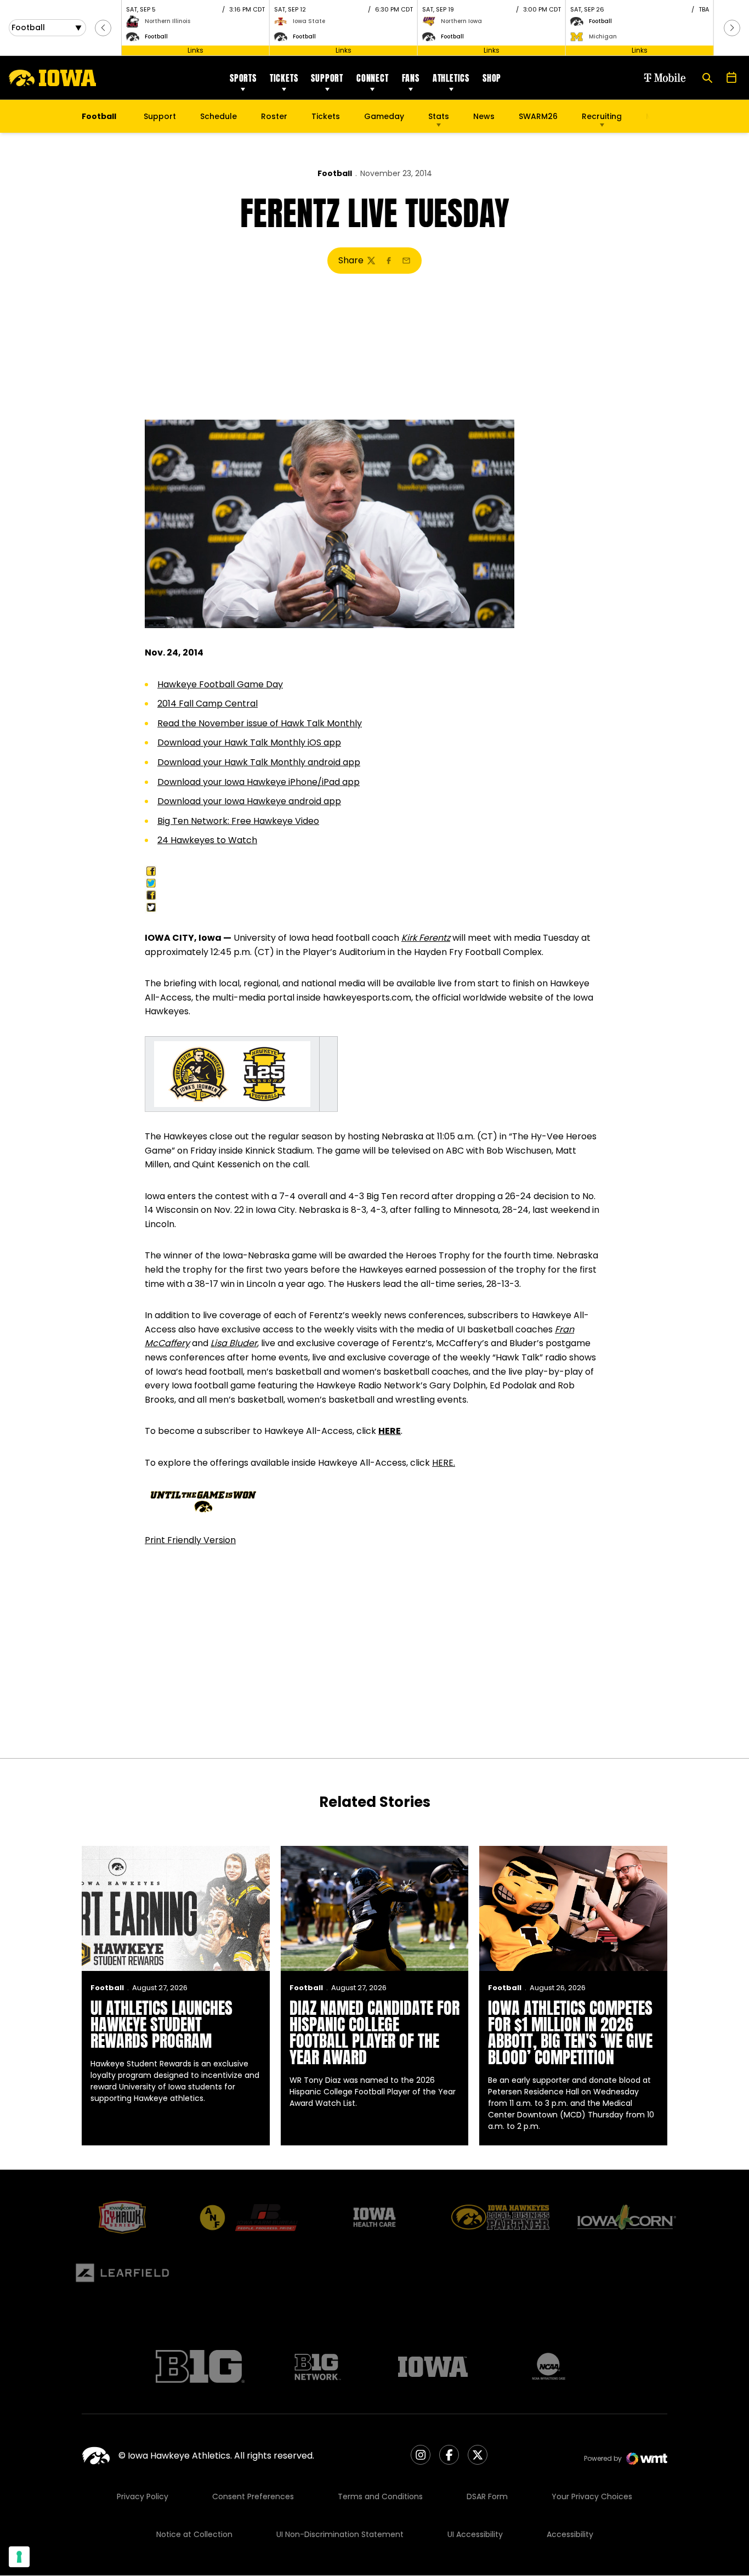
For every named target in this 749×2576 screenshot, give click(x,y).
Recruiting (602, 116)
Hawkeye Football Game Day (220, 684)
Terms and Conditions (380, 2496)
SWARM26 (538, 116)
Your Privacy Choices (592, 2496)
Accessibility (570, 2534)
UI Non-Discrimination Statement (340, 2534)
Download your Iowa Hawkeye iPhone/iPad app (259, 782)
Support (327, 78)
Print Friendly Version (190, 1540)
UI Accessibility (475, 2534)
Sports (243, 78)
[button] (103, 28)
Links (195, 50)
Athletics (451, 78)
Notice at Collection (194, 2534)
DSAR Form (487, 2496)
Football (335, 173)
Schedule (219, 116)
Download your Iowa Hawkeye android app (249, 801)
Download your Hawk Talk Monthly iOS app (249, 742)
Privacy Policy (143, 2496)
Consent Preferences (253, 2496)
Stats (439, 116)
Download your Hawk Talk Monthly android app (259, 762)
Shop (492, 78)
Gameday (384, 116)
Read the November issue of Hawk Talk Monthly (260, 723)
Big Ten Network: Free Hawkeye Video (238, 821)
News (484, 116)
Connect (373, 78)
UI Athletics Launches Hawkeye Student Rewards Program (161, 2024)
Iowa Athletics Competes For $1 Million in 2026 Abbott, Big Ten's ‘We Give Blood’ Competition (570, 2033)
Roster (274, 116)
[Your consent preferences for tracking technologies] (19, 2557)
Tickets (284, 78)
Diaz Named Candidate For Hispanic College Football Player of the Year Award (374, 2033)
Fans (411, 78)
